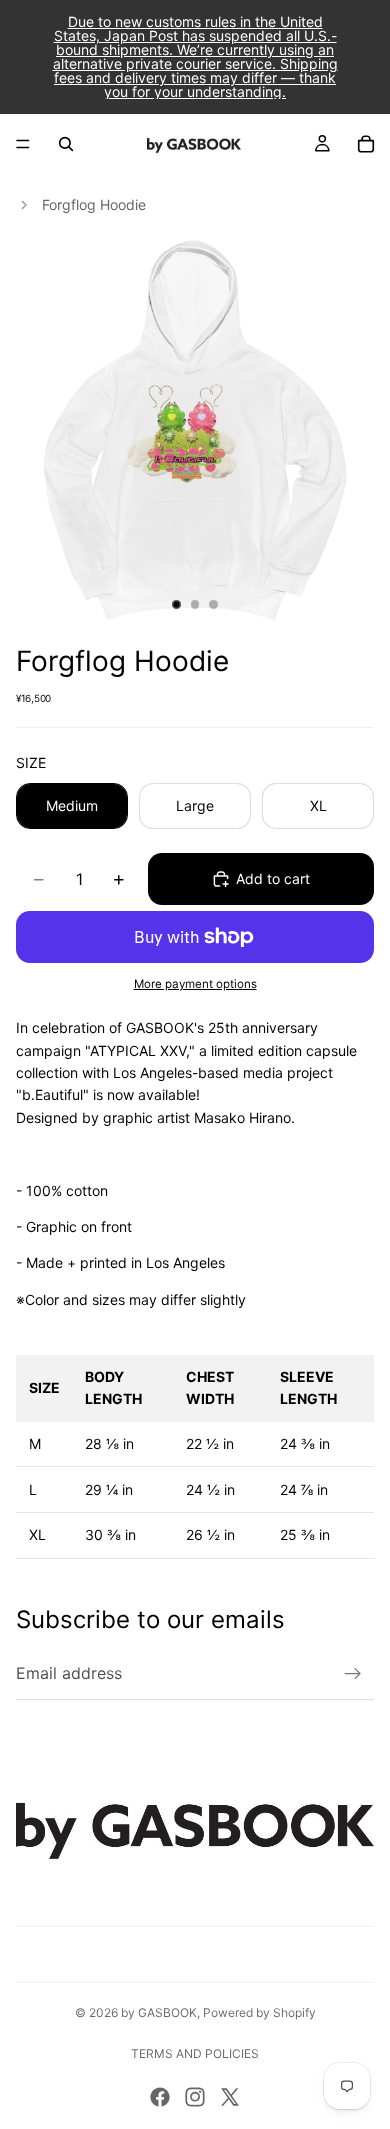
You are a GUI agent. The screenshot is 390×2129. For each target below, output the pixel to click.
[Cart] (366, 144)
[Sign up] (353, 1674)
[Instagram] (195, 2097)
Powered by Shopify (259, 2012)
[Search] (66, 144)
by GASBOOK (159, 2012)
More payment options (195, 984)
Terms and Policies (195, 2053)
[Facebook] (160, 2097)
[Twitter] (230, 2097)
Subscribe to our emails (150, 1619)
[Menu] (23, 144)
